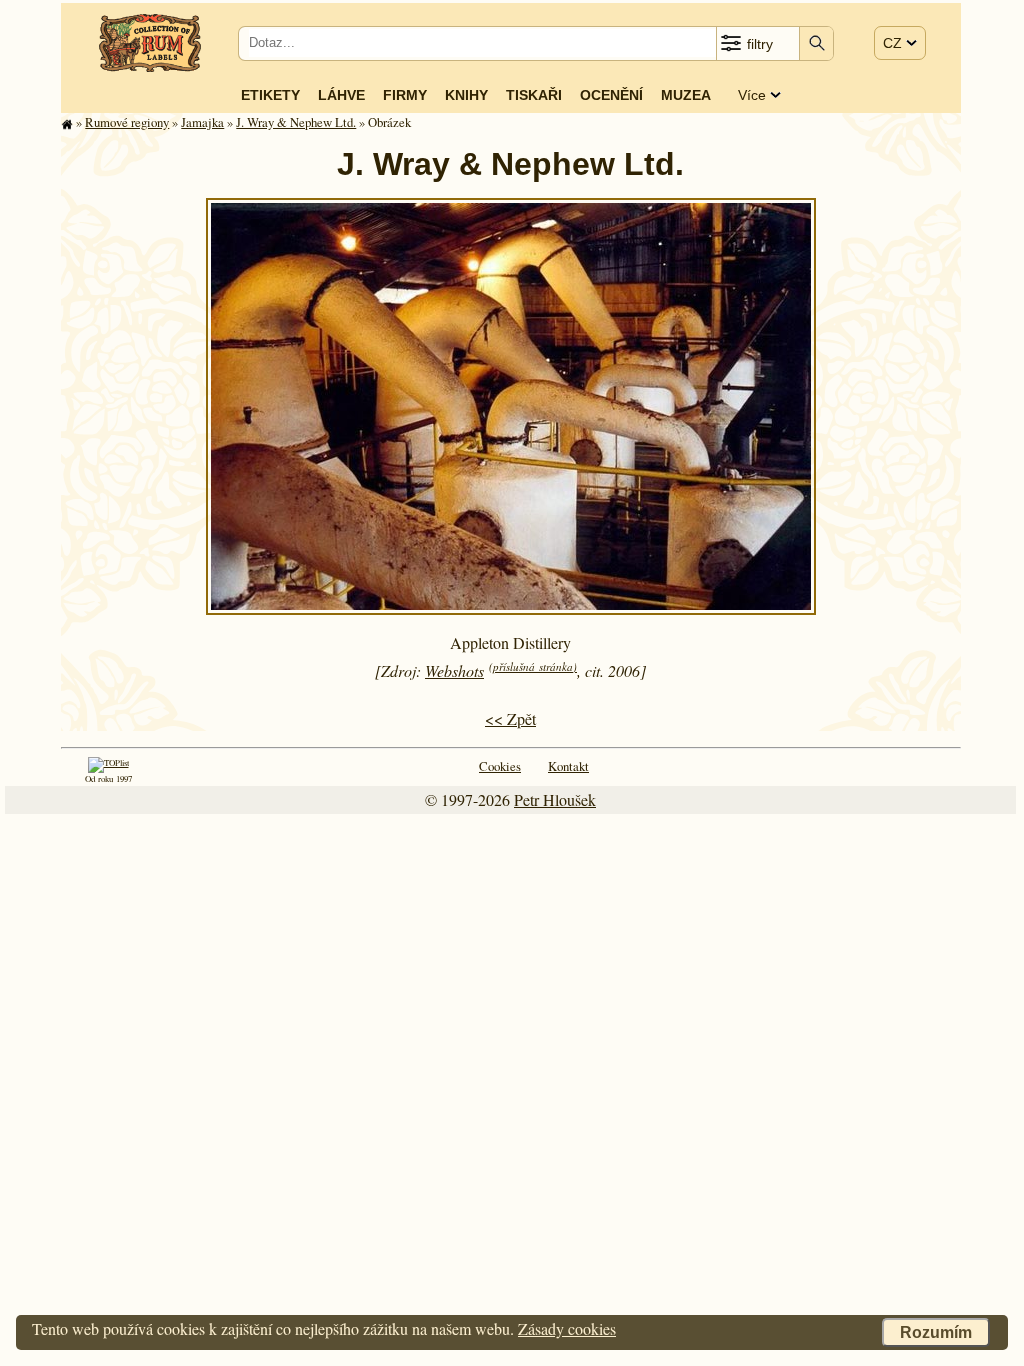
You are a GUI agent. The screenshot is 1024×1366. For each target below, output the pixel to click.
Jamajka (202, 122)
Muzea (686, 95)
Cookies (500, 766)
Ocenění (611, 95)
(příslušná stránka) (533, 666)
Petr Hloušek (555, 799)
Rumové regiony (127, 122)
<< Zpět (510, 718)
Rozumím (936, 1332)
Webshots (454, 670)
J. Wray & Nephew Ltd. (296, 122)
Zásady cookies (567, 1328)
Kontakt (568, 766)
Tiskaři (534, 95)
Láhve (341, 95)
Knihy (466, 95)
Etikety (270, 95)
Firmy (405, 95)
